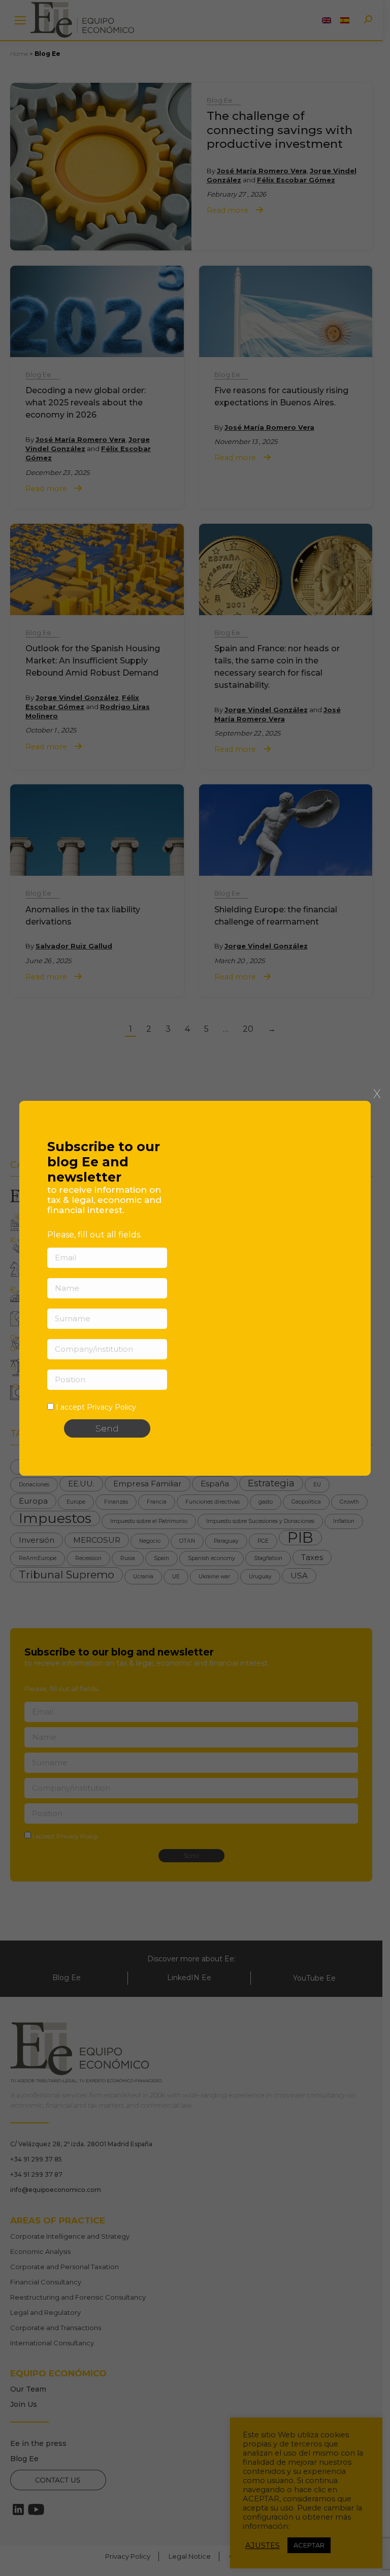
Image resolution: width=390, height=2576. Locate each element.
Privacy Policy (111, 1407)
